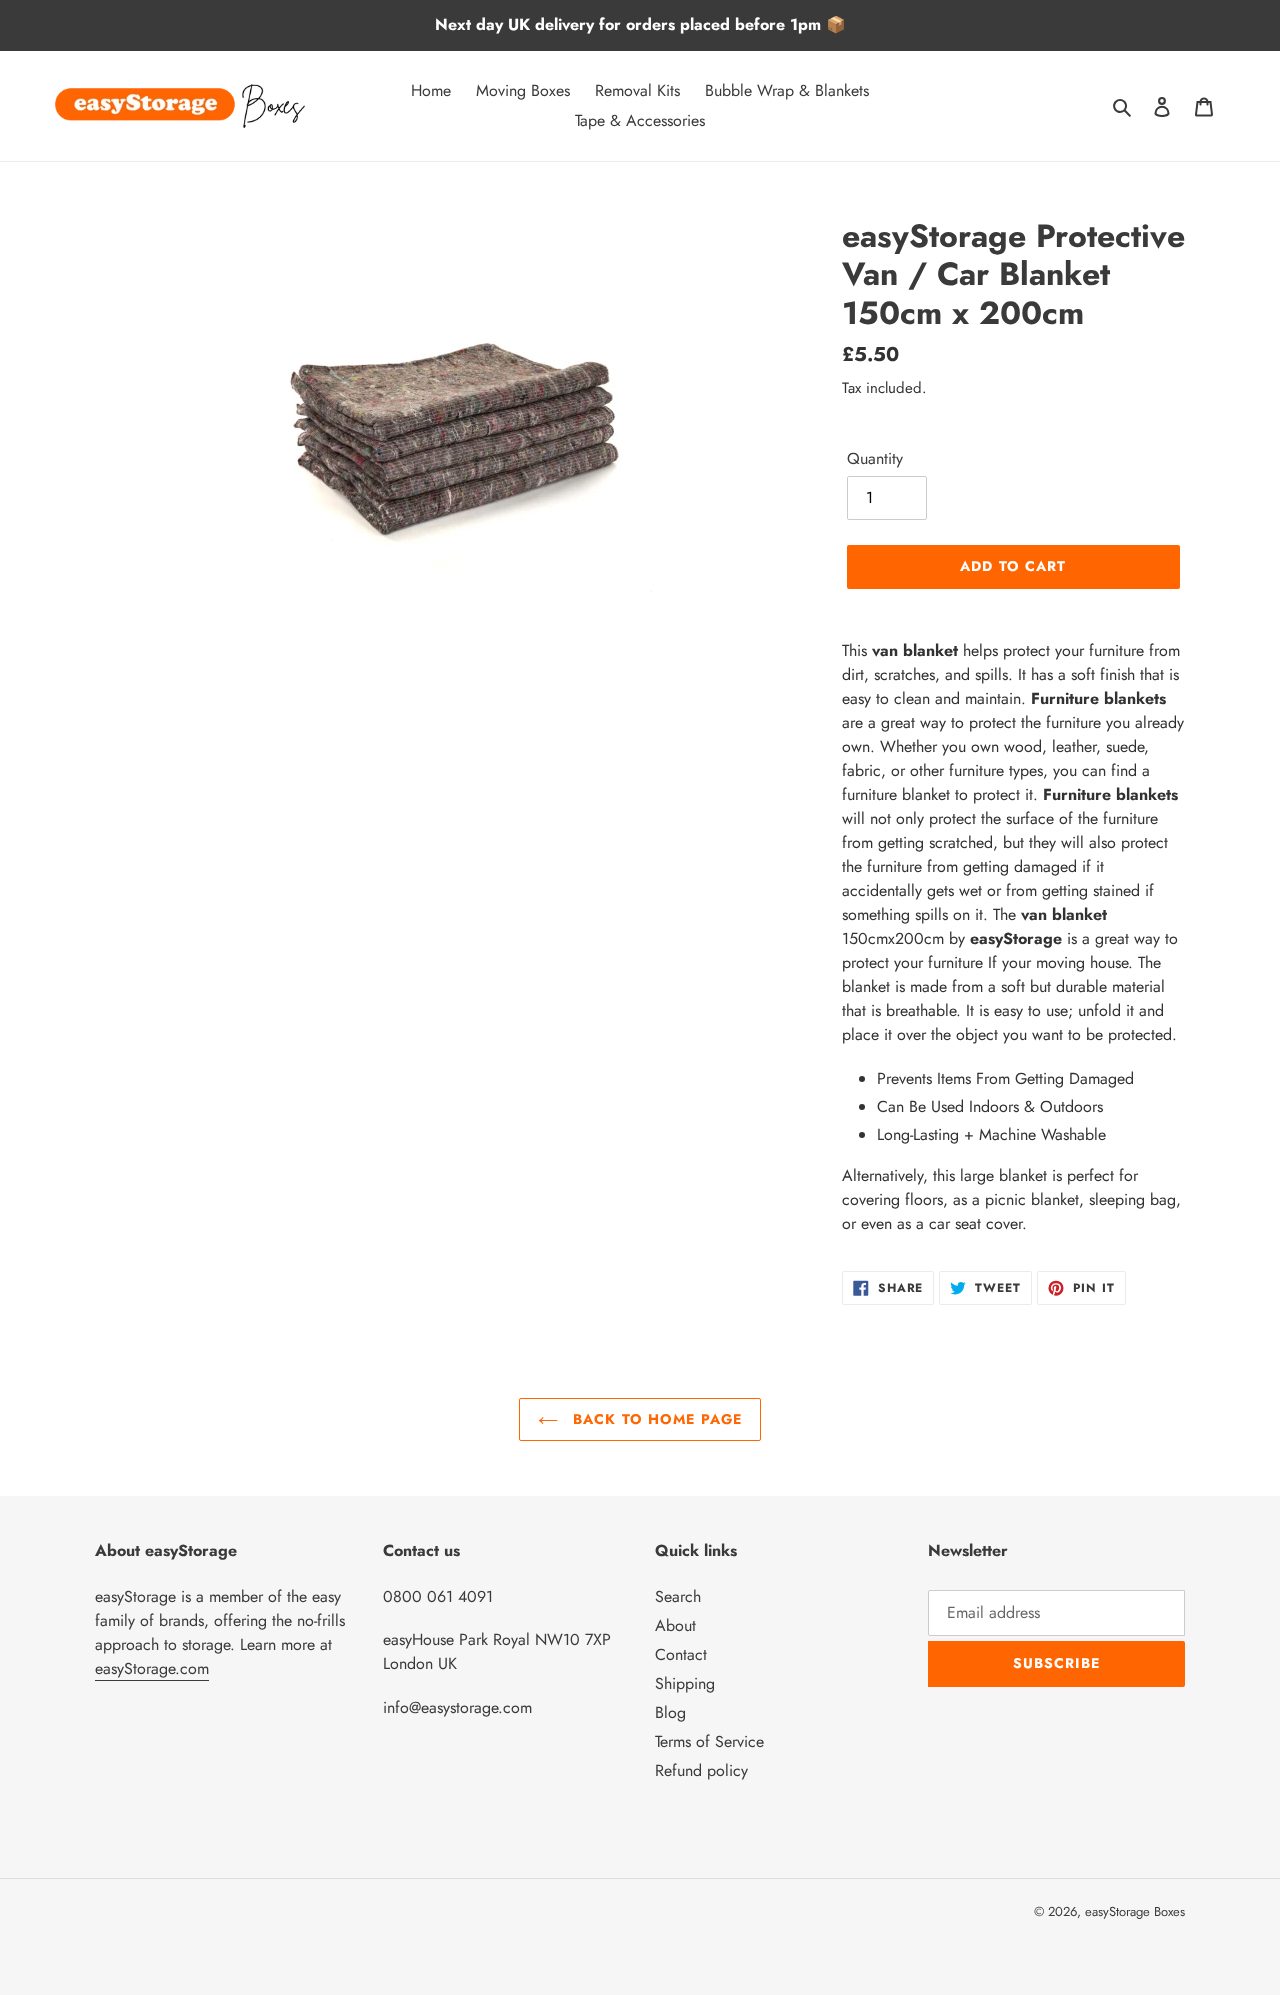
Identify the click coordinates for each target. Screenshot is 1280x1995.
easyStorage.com (152, 1668)
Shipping (685, 1683)
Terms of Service (709, 1741)
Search (678, 1596)
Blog (670, 1712)
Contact (681, 1654)
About (675, 1625)
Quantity (875, 458)
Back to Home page (655, 1419)
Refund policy (701, 1770)
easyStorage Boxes (1135, 1911)
